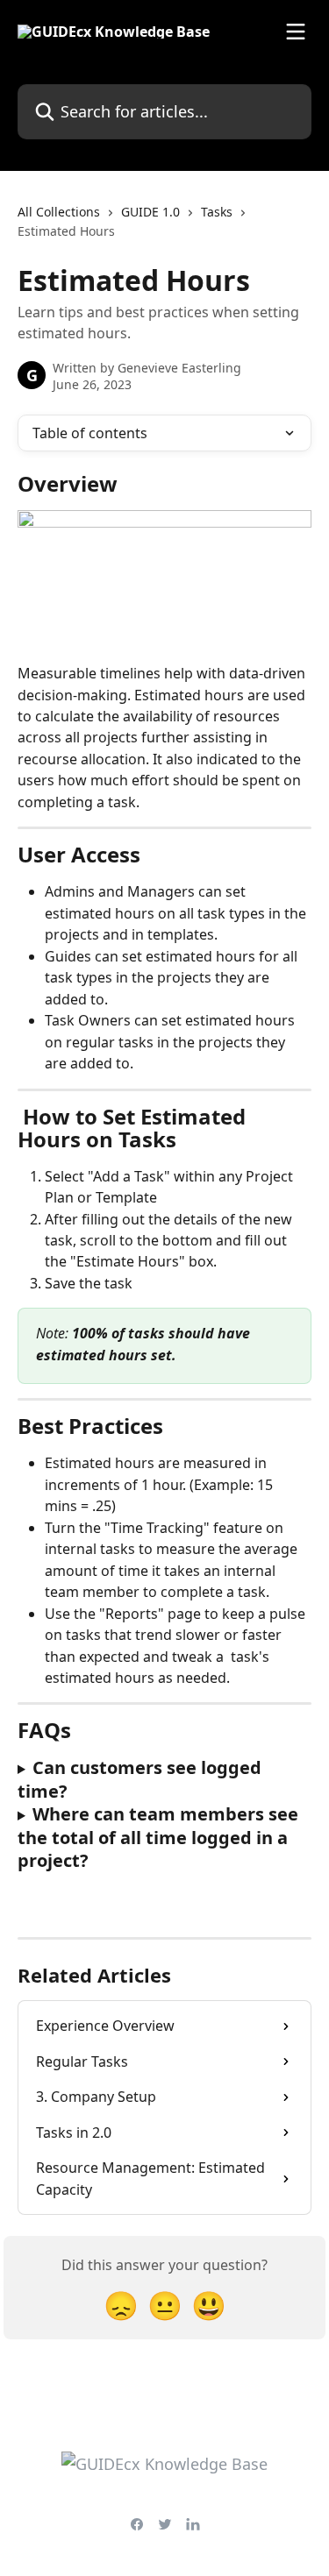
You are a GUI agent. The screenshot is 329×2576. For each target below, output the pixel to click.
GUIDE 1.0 (150, 212)
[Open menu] (296, 32)
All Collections (59, 212)
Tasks (217, 212)
